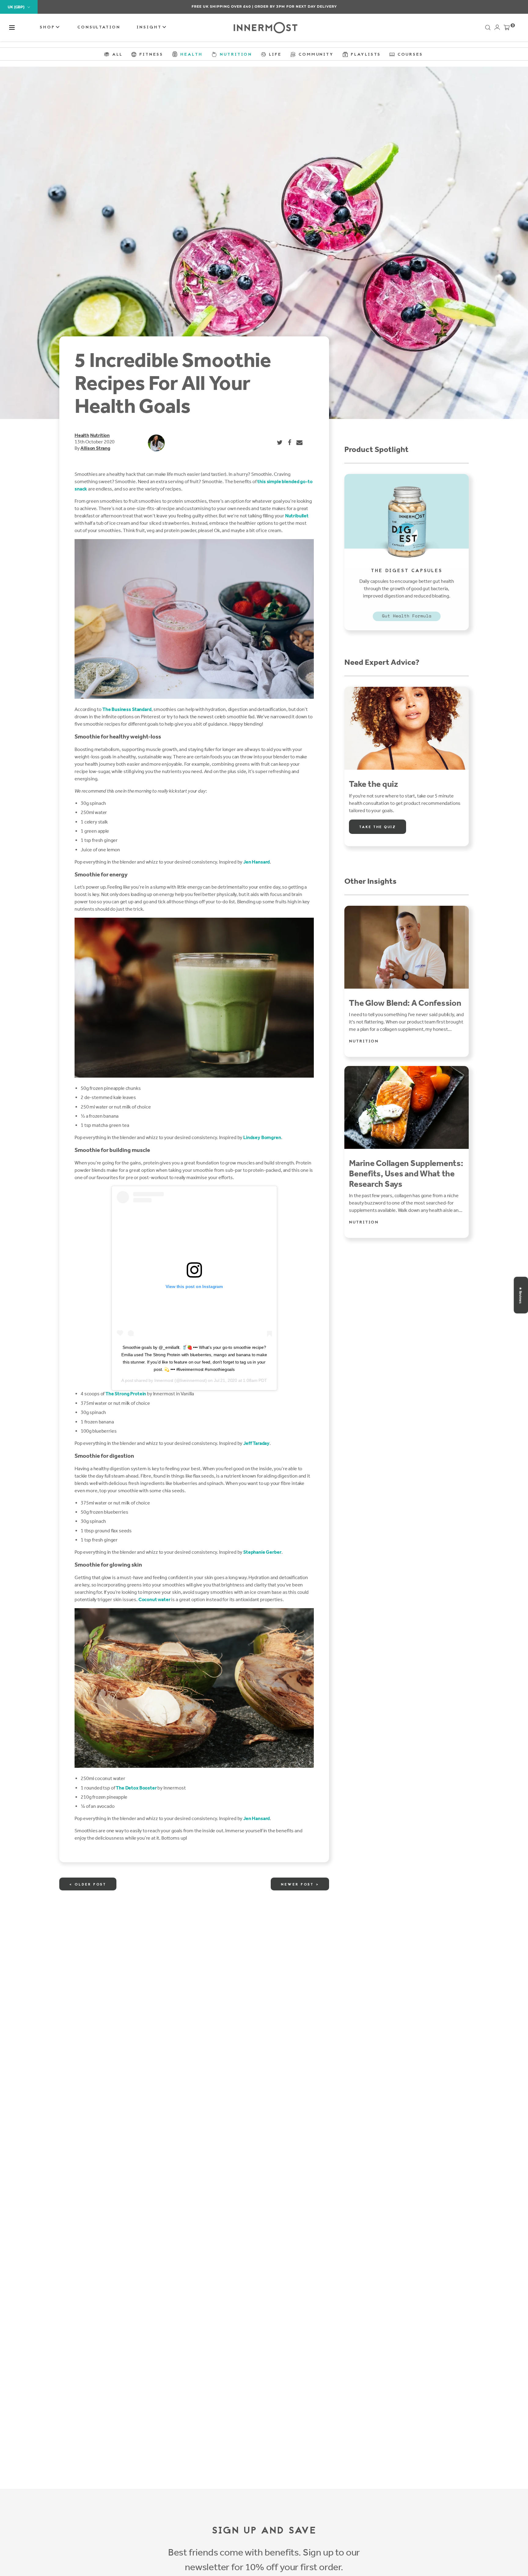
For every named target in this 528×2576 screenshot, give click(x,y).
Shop (48, 27)
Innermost (164, 1380)
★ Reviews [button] (520, 1295)
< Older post (88, 1885)
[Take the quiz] (407, 728)
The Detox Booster (136, 1788)
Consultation (99, 27)
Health (82, 435)
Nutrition (100, 435)
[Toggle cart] (507, 29)
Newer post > (300, 1885)
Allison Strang (95, 448)
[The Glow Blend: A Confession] (407, 947)
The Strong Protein (126, 1394)
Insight (150, 27)
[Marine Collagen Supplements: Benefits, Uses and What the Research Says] (407, 1107)
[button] (12, 28)
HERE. (297, 6)
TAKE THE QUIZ (378, 827)
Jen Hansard (257, 862)
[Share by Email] (300, 442)
